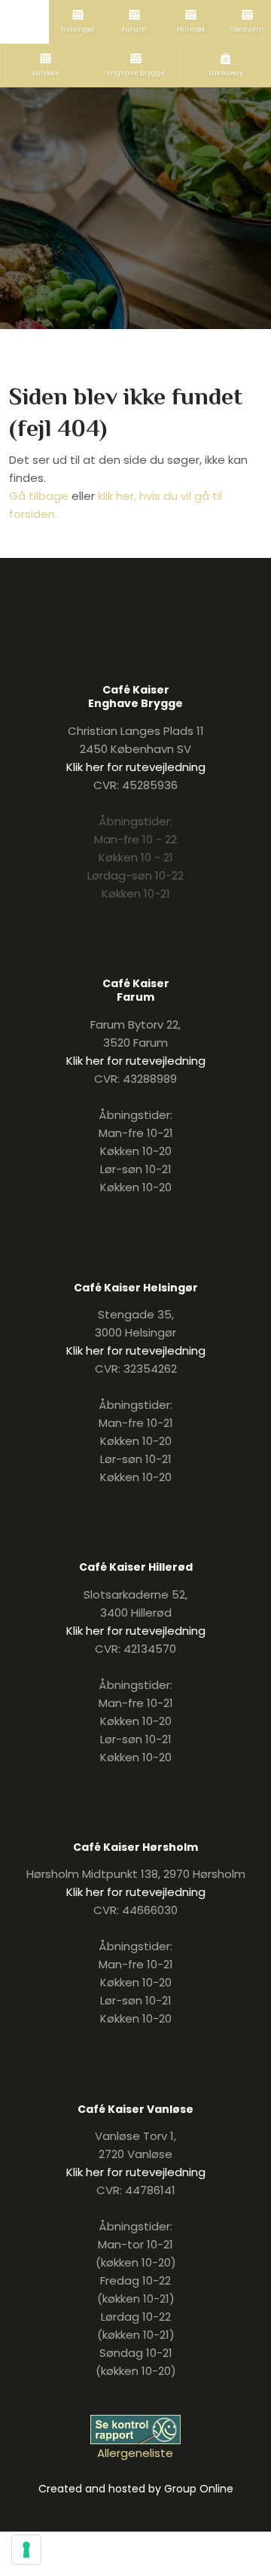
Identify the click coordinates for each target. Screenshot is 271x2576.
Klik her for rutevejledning (136, 767)
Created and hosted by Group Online (136, 2489)
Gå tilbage (39, 496)
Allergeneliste (135, 2453)
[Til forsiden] (136, 156)
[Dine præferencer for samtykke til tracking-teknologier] (26, 2550)
